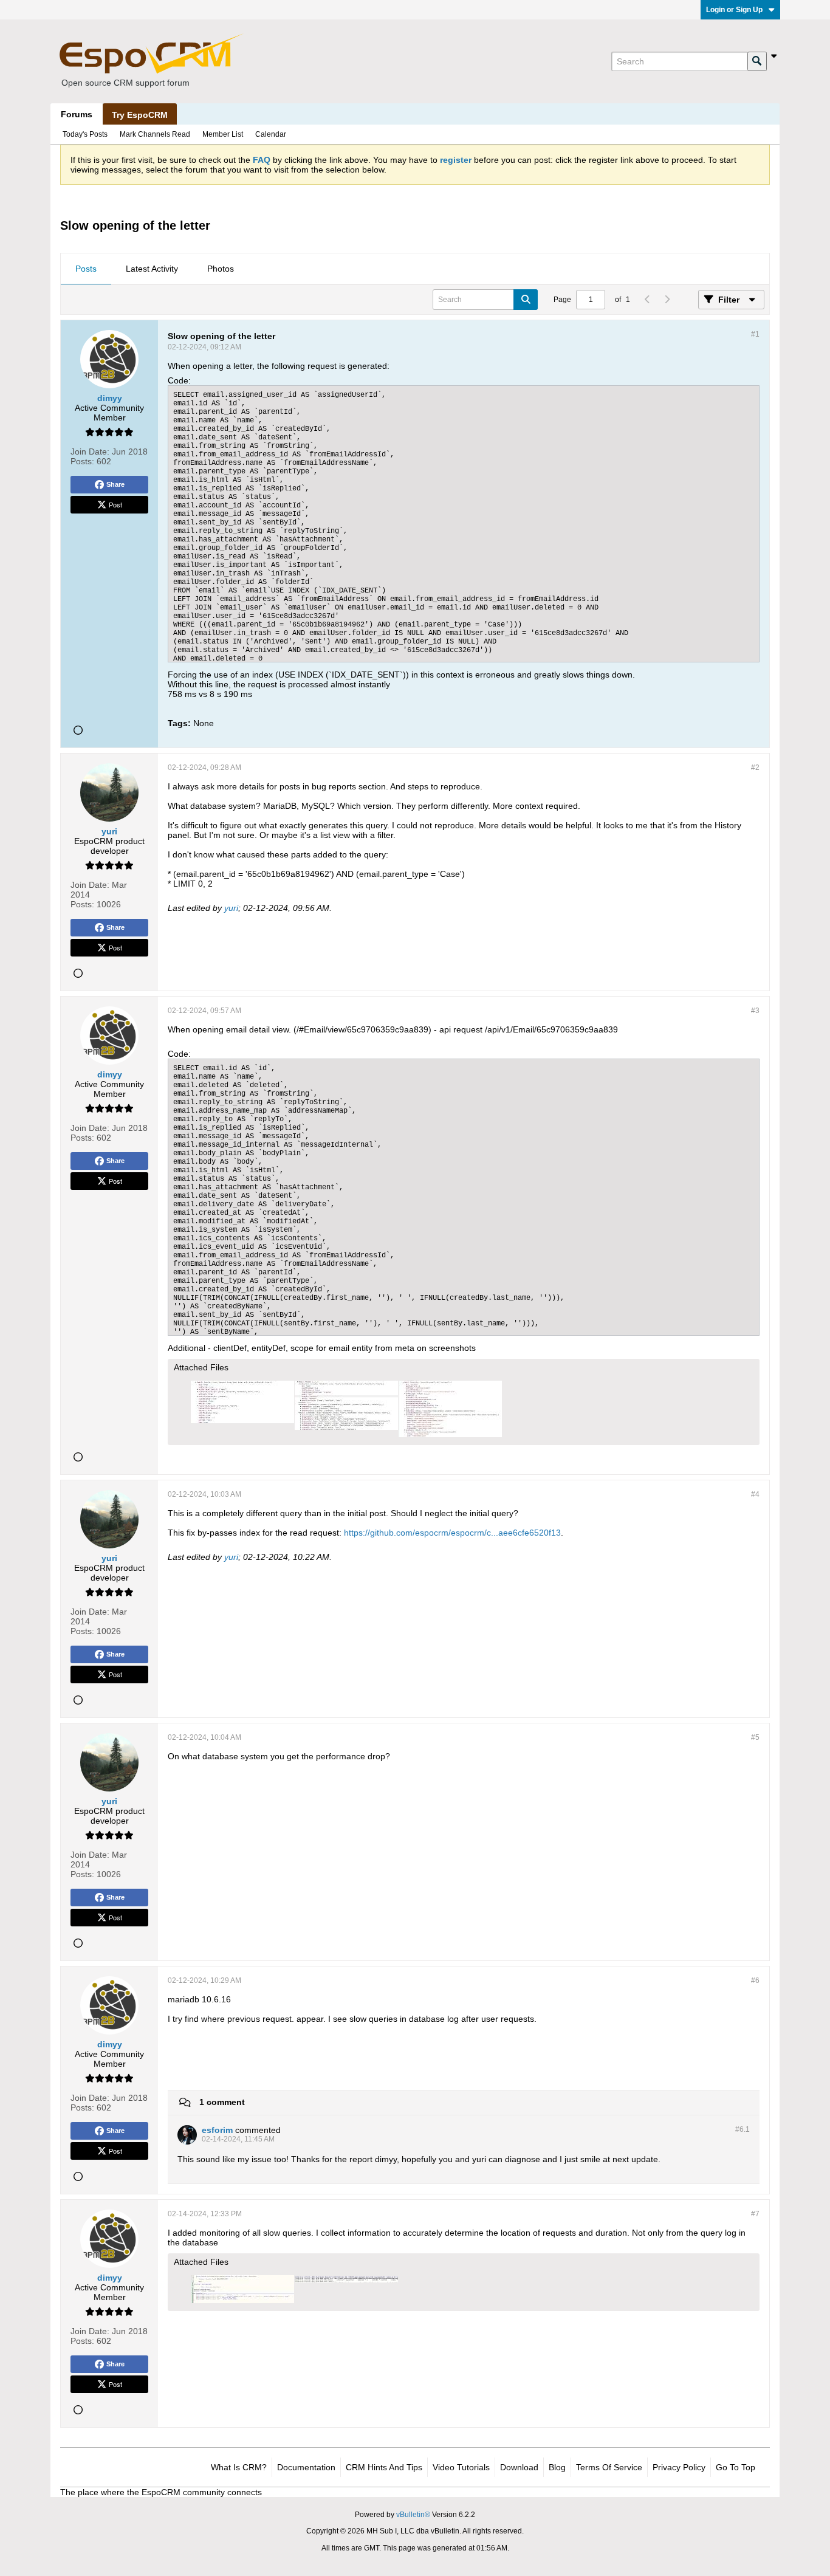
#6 (755, 1980)
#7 (755, 2214)
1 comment (222, 2102)
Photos (221, 269)
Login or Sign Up (734, 10)
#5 (755, 1737)
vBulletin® (413, 2515)
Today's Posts (85, 134)
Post (115, 504)
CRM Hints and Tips (384, 2467)
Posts (86, 269)
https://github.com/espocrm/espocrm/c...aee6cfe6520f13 (452, 1533)
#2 (755, 768)
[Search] (757, 61)
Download (519, 2467)
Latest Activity (152, 269)
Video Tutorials (461, 2467)
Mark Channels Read (155, 134)
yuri (231, 908)
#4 (755, 1494)
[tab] (86, 269)
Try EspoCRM (140, 115)
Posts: (82, 461)
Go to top (736, 2467)
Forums (77, 114)
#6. (743, 2129)
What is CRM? (239, 2467)
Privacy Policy (679, 2467)
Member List (223, 134)
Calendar (271, 134)
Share (115, 484)
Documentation (306, 2467)
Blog (557, 2467)
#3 (755, 1011)
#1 (755, 334)
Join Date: (90, 452)
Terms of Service (609, 2467)
